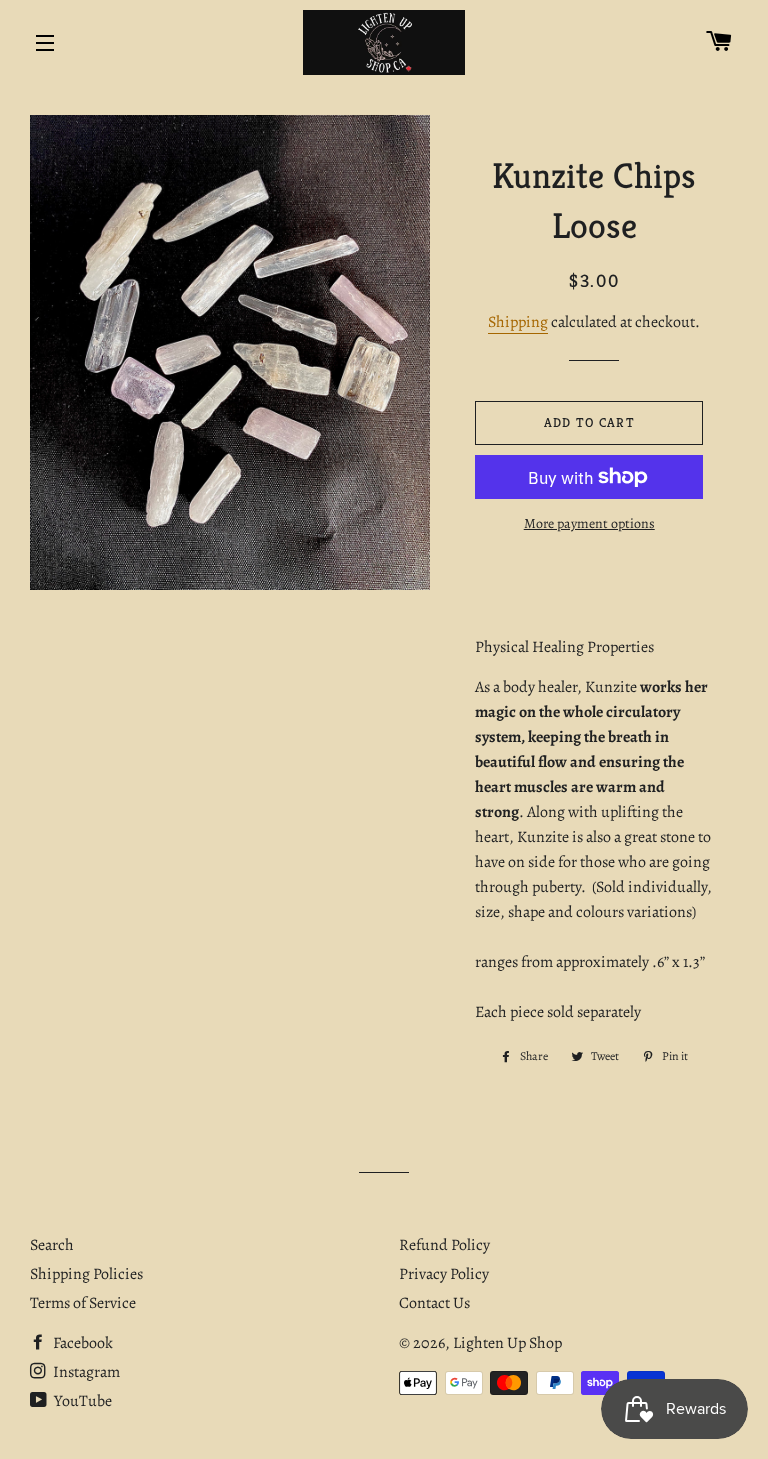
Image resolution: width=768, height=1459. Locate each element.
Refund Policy (444, 1245)
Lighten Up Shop (507, 1343)
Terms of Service (83, 1303)
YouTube (81, 1401)
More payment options (589, 523)
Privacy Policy (444, 1274)
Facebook (81, 1343)
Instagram (85, 1372)
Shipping (518, 322)
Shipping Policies (86, 1274)
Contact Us (434, 1303)
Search (52, 1245)
